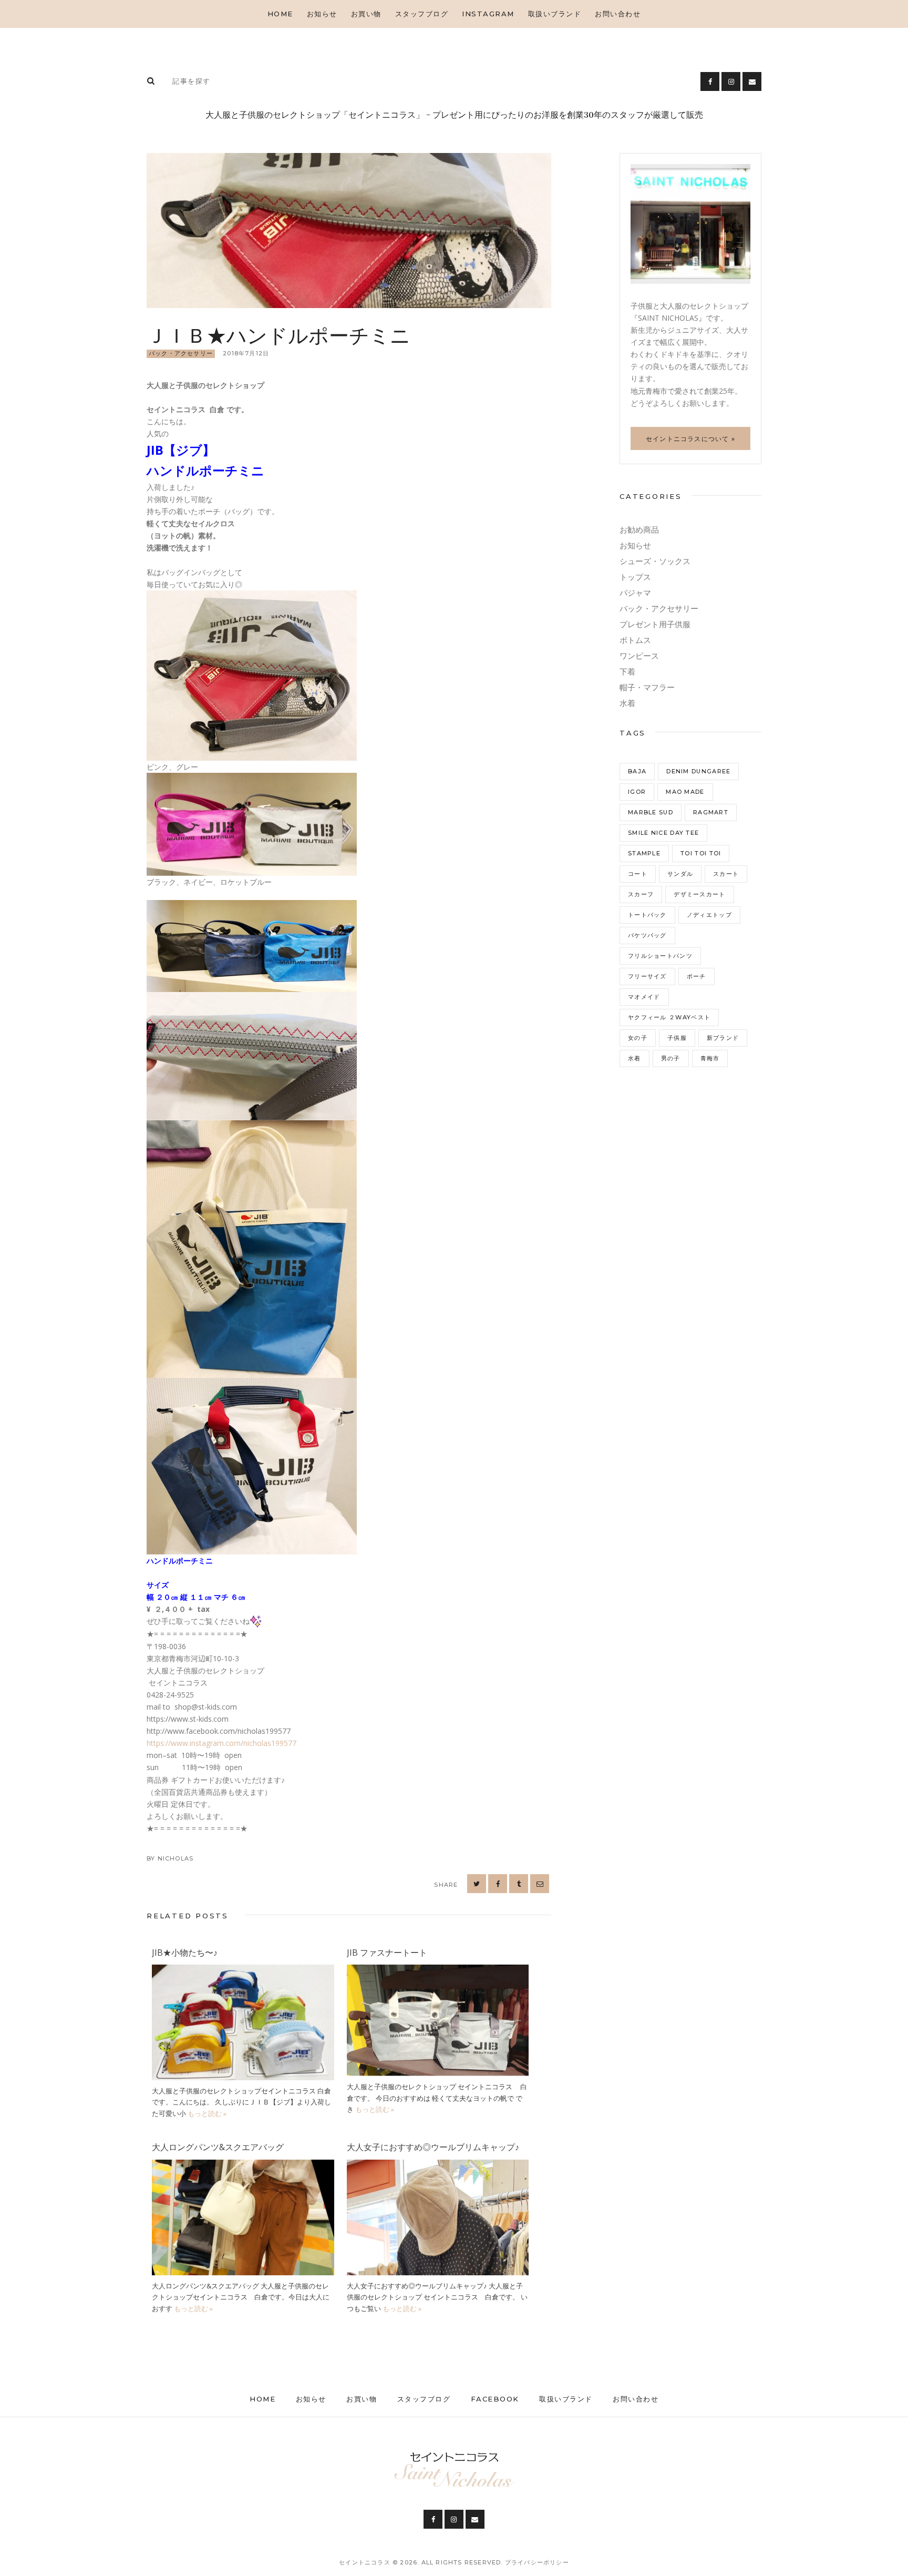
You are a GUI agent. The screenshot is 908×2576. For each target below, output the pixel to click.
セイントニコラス (366, 2562)
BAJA (637, 771)
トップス (635, 577)
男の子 (671, 1058)
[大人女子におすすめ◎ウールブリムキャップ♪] (438, 2166)
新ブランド (723, 1038)
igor (637, 792)
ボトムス (635, 640)
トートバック (647, 915)
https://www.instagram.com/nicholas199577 (221, 1743)
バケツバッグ (647, 935)
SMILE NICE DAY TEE (663, 833)
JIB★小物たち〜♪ (185, 1953)
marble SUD (651, 812)
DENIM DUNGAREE (698, 771)
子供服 (677, 1038)
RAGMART (711, 812)
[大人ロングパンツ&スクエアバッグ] (243, 2166)
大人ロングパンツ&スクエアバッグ (218, 2147)
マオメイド (644, 997)
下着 (627, 672)
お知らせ (635, 545)
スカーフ (641, 894)
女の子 (638, 1038)
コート (638, 874)
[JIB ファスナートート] (438, 1971)
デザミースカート (699, 894)
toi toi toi (701, 853)
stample (644, 853)
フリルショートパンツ (660, 956)
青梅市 (710, 1058)
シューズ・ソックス (655, 561)
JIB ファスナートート (387, 1953)
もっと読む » (207, 2113)
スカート (726, 874)
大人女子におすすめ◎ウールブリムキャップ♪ (433, 2147)
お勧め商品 (639, 530)
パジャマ (635, 593)
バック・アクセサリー (181, 353)
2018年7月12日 (246, 353)
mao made (685, 792)
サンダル (680, 874)
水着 (627, 703)
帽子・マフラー (647, 687)
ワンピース (639, 656)
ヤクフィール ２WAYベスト (669, 1017)
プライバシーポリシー (537, 2562)
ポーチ (697, 976)
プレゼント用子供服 (655, 624)
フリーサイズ (647, 976)
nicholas (176, 1858)
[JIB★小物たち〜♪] (243, 1971)
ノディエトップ (709, 915)
